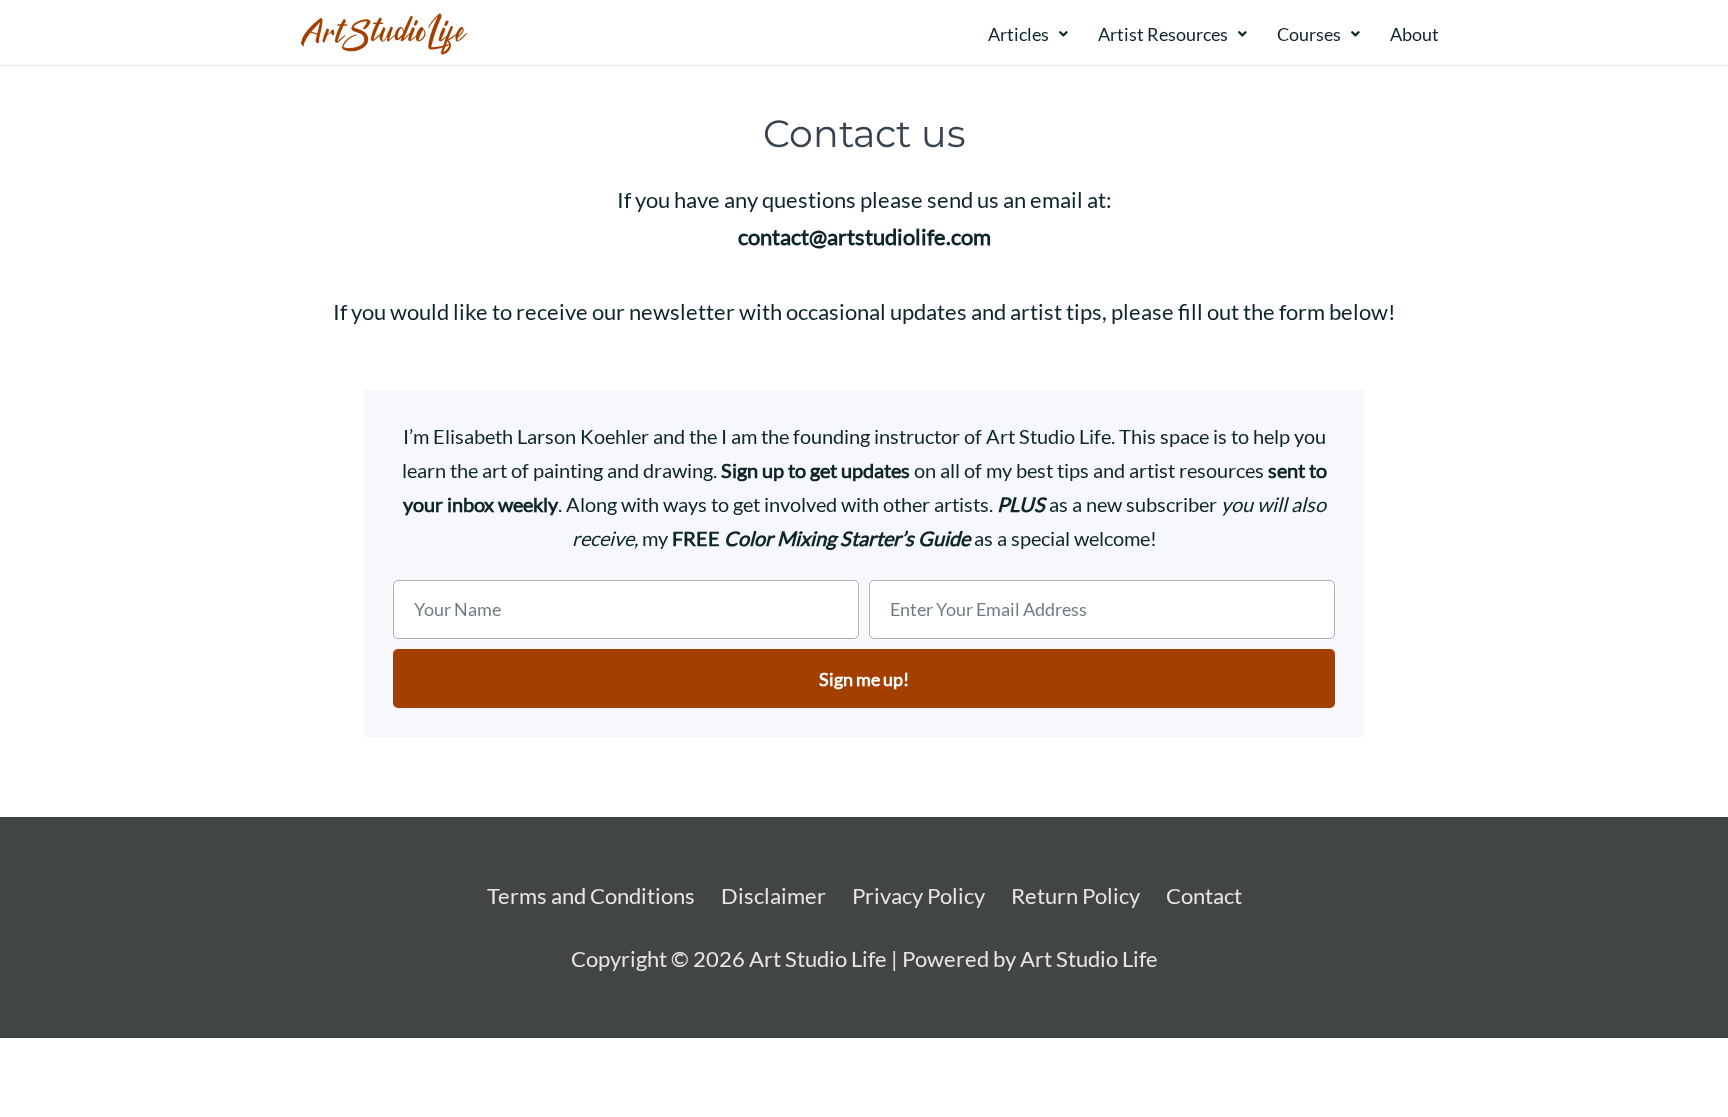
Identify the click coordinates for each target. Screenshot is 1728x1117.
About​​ (1414, 34)
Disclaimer (773, 895)
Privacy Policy (918, 895)
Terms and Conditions (591, 895)
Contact (1204, 895)
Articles (1018, 34)
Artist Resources (1163, 34)
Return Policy (1075, 895)
